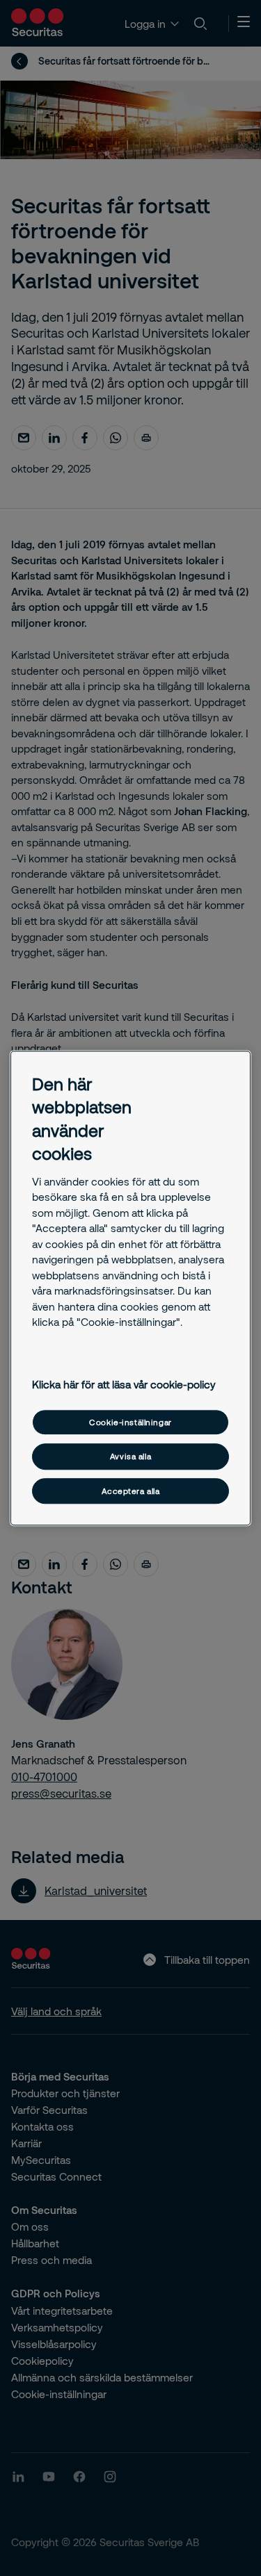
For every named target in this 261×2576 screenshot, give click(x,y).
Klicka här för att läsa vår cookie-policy (124, 1385)
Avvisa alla (130, 1457)
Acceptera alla (131, 1491)
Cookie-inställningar (130, 1422)
